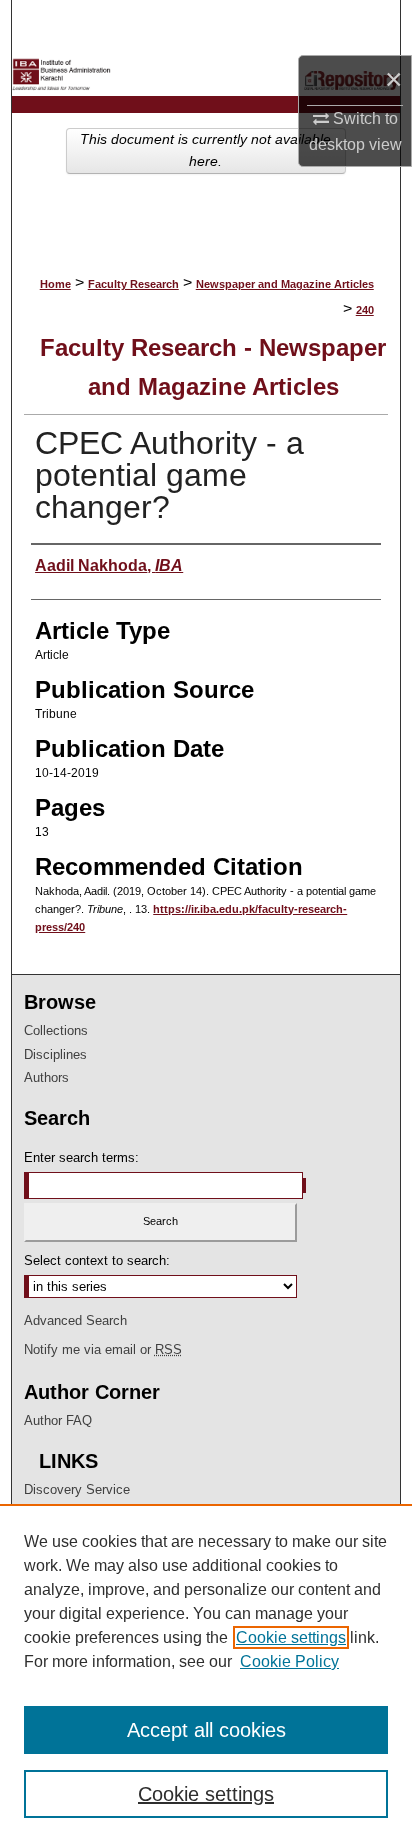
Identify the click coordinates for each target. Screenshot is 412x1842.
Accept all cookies (206, 1730)
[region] (206, 1673)
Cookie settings (291, 1637)
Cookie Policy (289, 1661)
